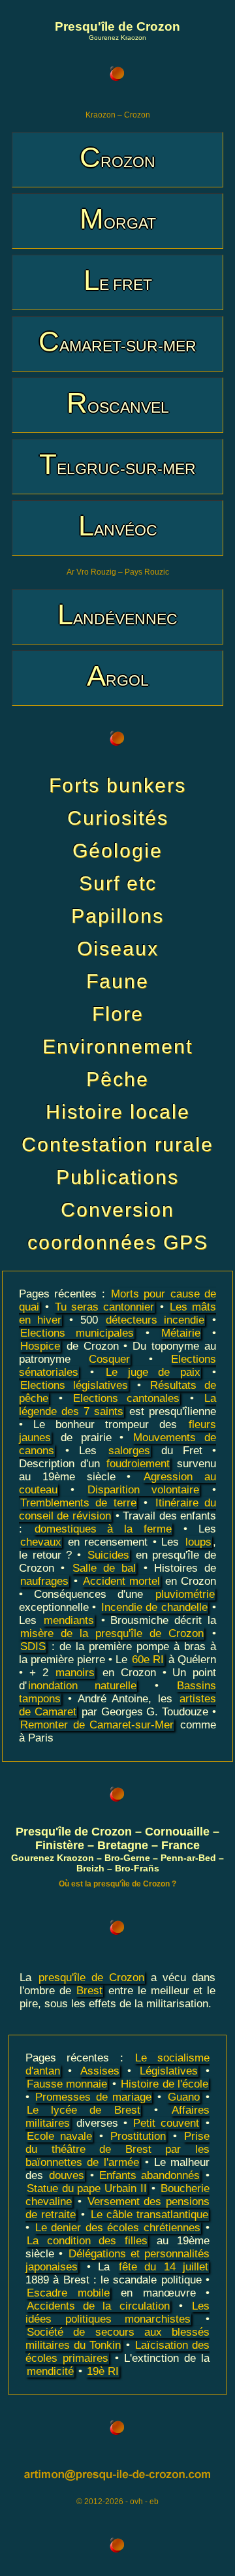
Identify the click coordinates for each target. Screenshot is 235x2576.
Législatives (169, 2071)
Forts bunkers (117, 785)
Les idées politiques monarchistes (117, 2313)
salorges (129, 1451)
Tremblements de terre (78, 1503)
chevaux (41, 1542)
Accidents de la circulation (98, 2306)
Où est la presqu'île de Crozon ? (117, 1884)
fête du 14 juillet (164, 2267)
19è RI (103, 2371)
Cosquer (109, 1359)
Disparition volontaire (143, 1490)
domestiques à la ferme (103, 1529)
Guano (184, 2097)
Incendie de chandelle (154, 1607)
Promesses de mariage (93, 2097)
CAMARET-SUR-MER (117, 341)
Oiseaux (118, 948)
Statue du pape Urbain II (87, 2188)
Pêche (117, 1079)
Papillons (117, 916)
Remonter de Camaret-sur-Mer (97, 1725)
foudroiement (138, 1464)
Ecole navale (59, 2136)
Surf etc (118, 883)
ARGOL (118, 676)
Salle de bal (104, 1568)
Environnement (117, 1046)
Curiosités (118, 818)
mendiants (69, 1620)
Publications (117, 1177)
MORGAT (118, 218)
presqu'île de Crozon (91, 1978)
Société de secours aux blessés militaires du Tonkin (117, 2339)
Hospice (40, 1346)
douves (67, 2175)
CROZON (117, 157)
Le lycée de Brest (84, 2110)
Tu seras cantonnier (104, 1307)
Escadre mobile (68, 2293)
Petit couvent (166, 2123)
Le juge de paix (153, 1372)
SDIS (33, 1646)
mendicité (50, 2371)
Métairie (181, 1333)
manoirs (75, 1673)
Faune (117, 981)
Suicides (108, 1555)
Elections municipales (77, 1333)
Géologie (117, 851)
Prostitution (138, 2136)
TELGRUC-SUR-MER (117, 464)
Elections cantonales (127, 1398)
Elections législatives (74, 1385)
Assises (100, 2071)
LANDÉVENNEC (117, 614)
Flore (118, 1014)
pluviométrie (185, 1594)
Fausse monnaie (67, 2084)
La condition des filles (87, 2241)
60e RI (148, 1660)
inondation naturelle (82, 1686)
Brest (89, 1991)
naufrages (44, 1581)
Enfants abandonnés (149, 2175)
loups (198, 1542)
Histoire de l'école (164, 2084)
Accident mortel (121, 1581)
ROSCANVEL (118, 403)
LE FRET (118, 280)
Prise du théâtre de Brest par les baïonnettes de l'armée (117, 2149)
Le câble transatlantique (149, 2215)
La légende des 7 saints (117, 1405)
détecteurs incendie (155, 1320)
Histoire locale (118, 1112)
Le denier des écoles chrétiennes (118, 2228)
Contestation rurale (117, 1144)
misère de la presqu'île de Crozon (112, 1633)
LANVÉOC (118, 525)
